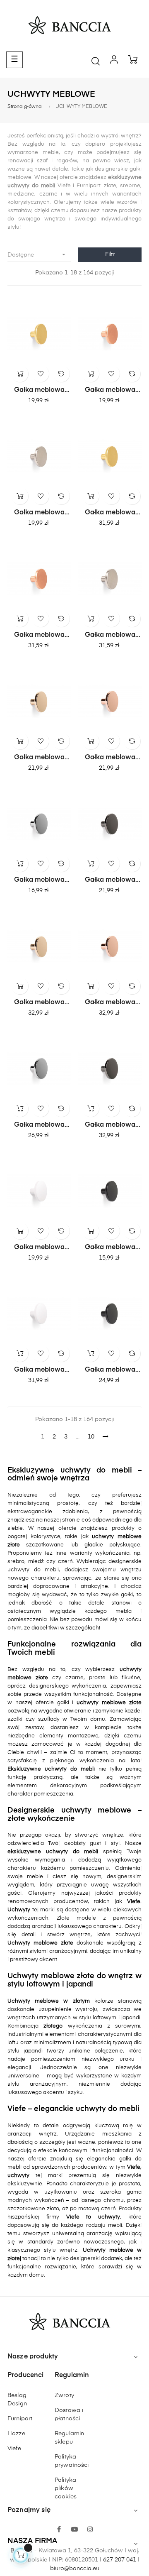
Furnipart (20, 2419)
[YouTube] (74, 2530)
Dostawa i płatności (69, 2415)
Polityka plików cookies (66, 2488)
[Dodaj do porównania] (61, 374)
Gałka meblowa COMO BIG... (110, 513)
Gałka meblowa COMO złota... (39, 391)
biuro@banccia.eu (75, 2569)
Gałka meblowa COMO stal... (39, 513)
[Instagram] (90, 2530)
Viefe (14, 2449)
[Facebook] (59, 2530)
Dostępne (37, 254)
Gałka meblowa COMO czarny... (110, 881)
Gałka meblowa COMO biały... (39, 1248)
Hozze (16, 2434)
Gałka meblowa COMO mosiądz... (39, 758)
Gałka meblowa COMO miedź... (110, 391)
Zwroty (64, 2395)
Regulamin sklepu (69, 2438)
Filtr (110, 254)
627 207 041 (120, 2560)
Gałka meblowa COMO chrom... (39, 881)
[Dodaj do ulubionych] (41, 374)
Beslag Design (17, 2400)
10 (91, 1437)
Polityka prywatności (72, 2461)
